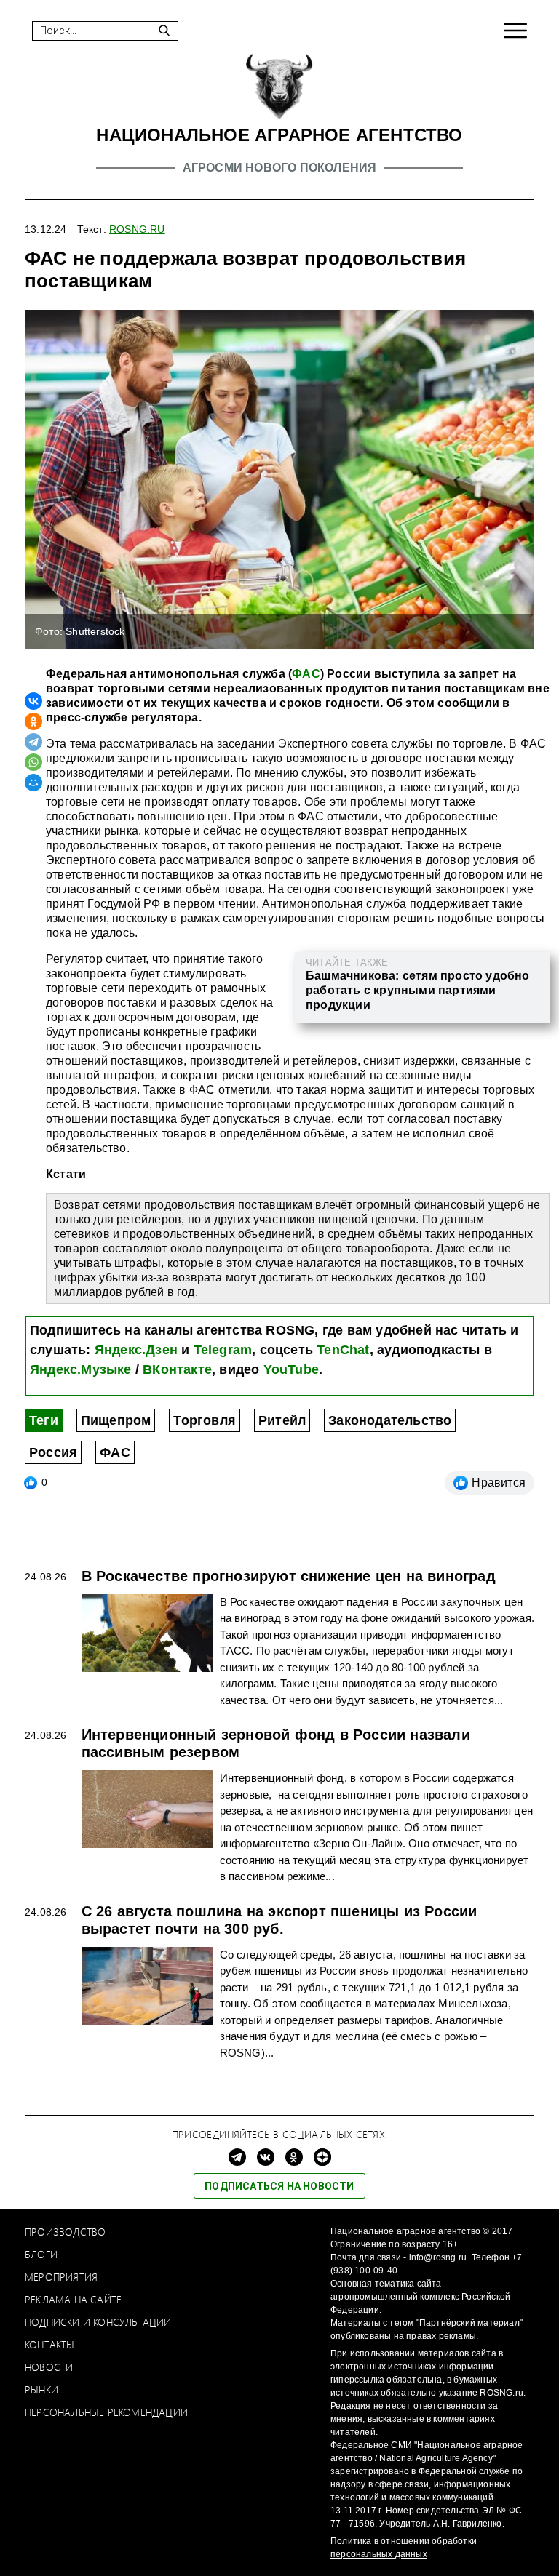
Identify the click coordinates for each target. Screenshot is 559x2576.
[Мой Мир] (33, 783)
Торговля (205, 1420)
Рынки (41, 2389)
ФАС (306, 674)
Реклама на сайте (73, 2299)
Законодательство (390, 1420)
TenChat (343, 1350)
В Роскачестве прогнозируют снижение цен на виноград (289, 1576)
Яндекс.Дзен (136, 1350)
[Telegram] (33, 742)
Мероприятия (61, 2277)
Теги (44, 1420)
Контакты (50, 2344)
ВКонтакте (177, 1369)
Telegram (223, 1350)
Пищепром (116, 1420)
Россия (53, 1452)
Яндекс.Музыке (81, 1369)
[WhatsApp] (33, 762)
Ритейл (282, 1420)
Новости (49, 2367)
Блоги (41, 2254)
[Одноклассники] (33, 721)
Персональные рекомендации (106, 2412)
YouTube (291, 1369)
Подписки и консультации (98, 2322)
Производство (65, 2232)
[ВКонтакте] (33, 701)
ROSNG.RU (137, 229)
